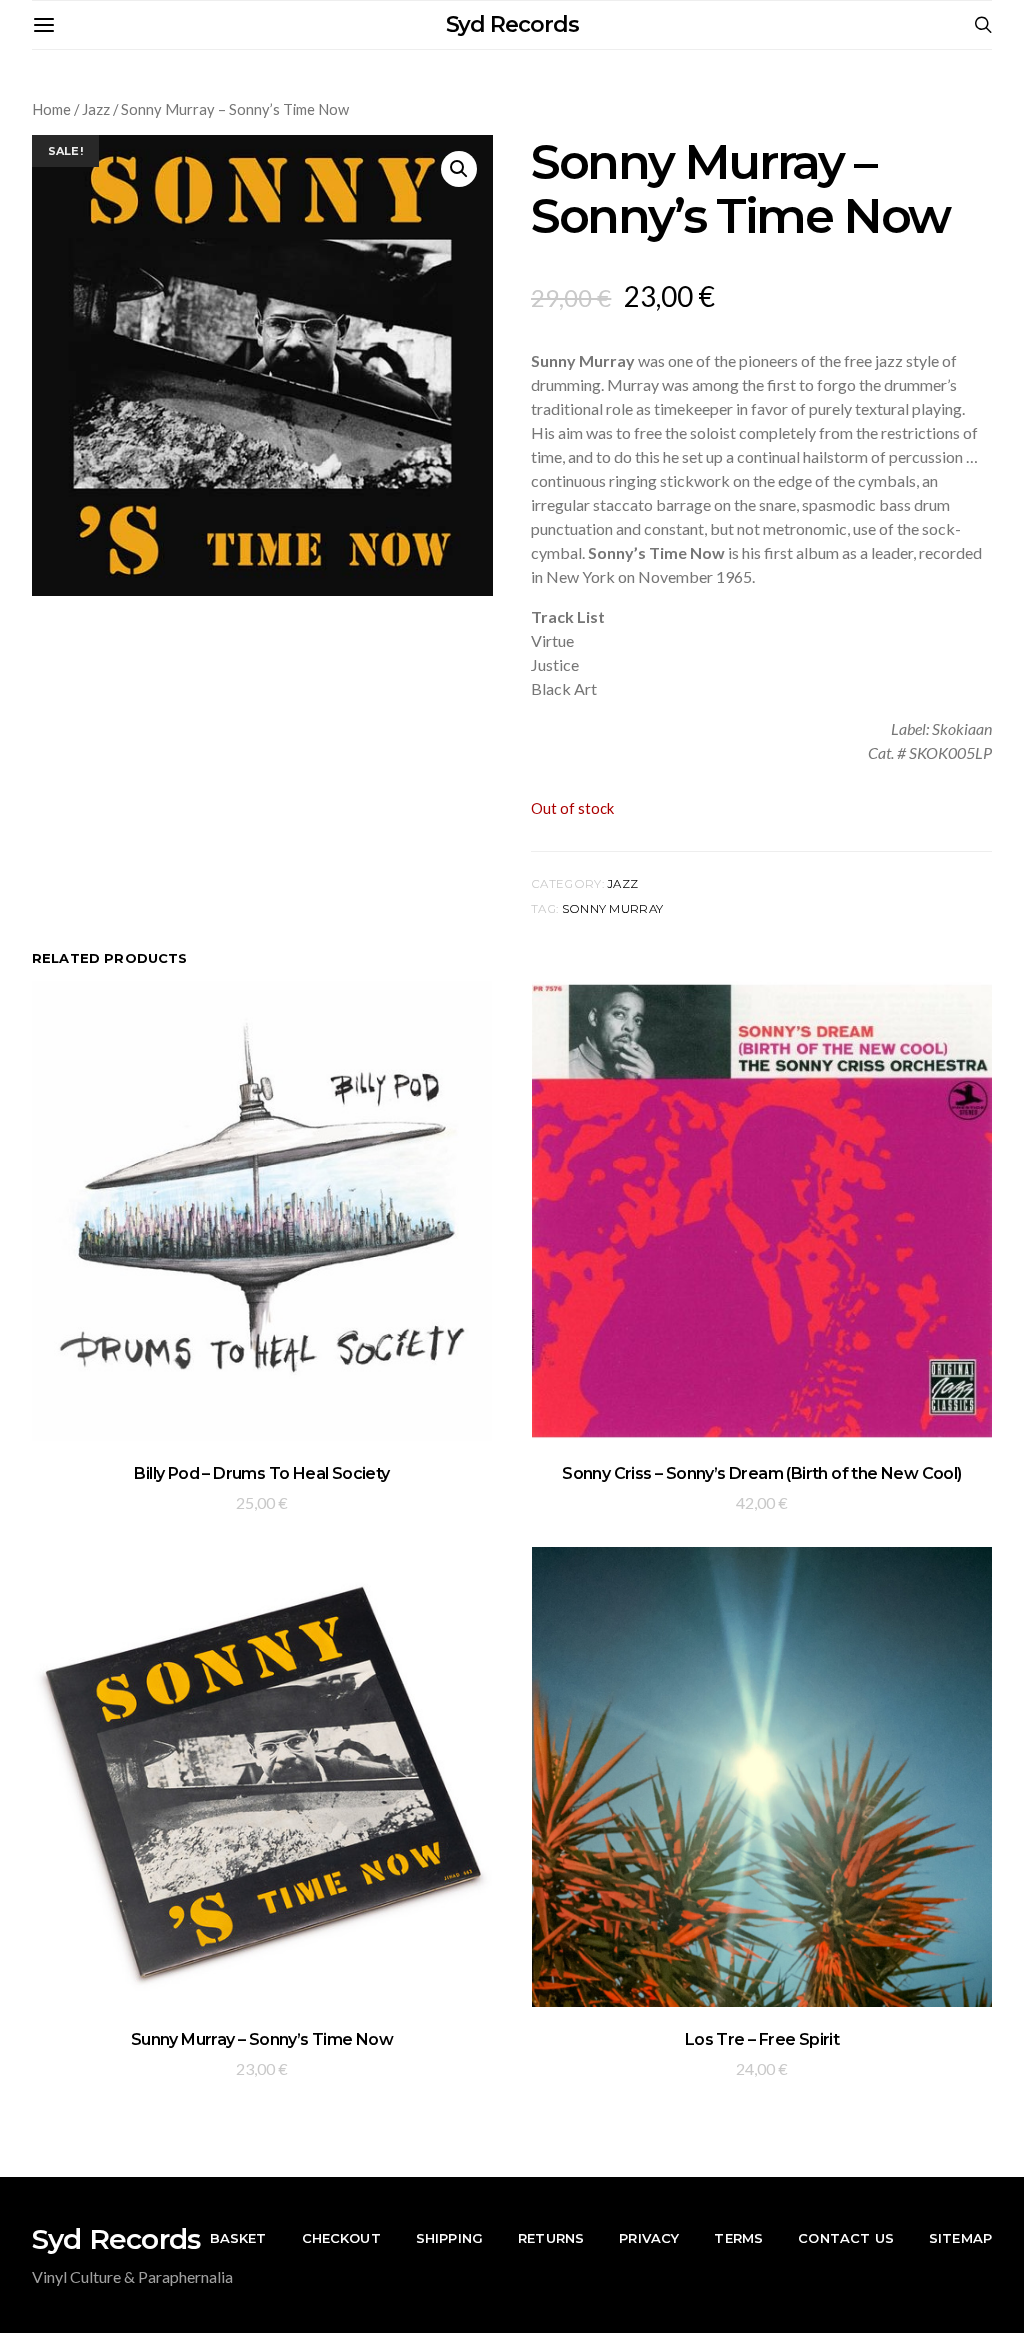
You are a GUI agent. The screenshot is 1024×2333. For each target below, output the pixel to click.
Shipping (449, 2238)
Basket (238, 2238)
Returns (551, 2238)
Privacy (649, 2238)
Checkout (341, 2238)
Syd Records (512, 24)
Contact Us (846, 2238)
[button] (459, 169)
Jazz (96, 109)
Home (51, 109)
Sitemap (960, 2238)
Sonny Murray (612, 909)
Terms (738, 2238)
